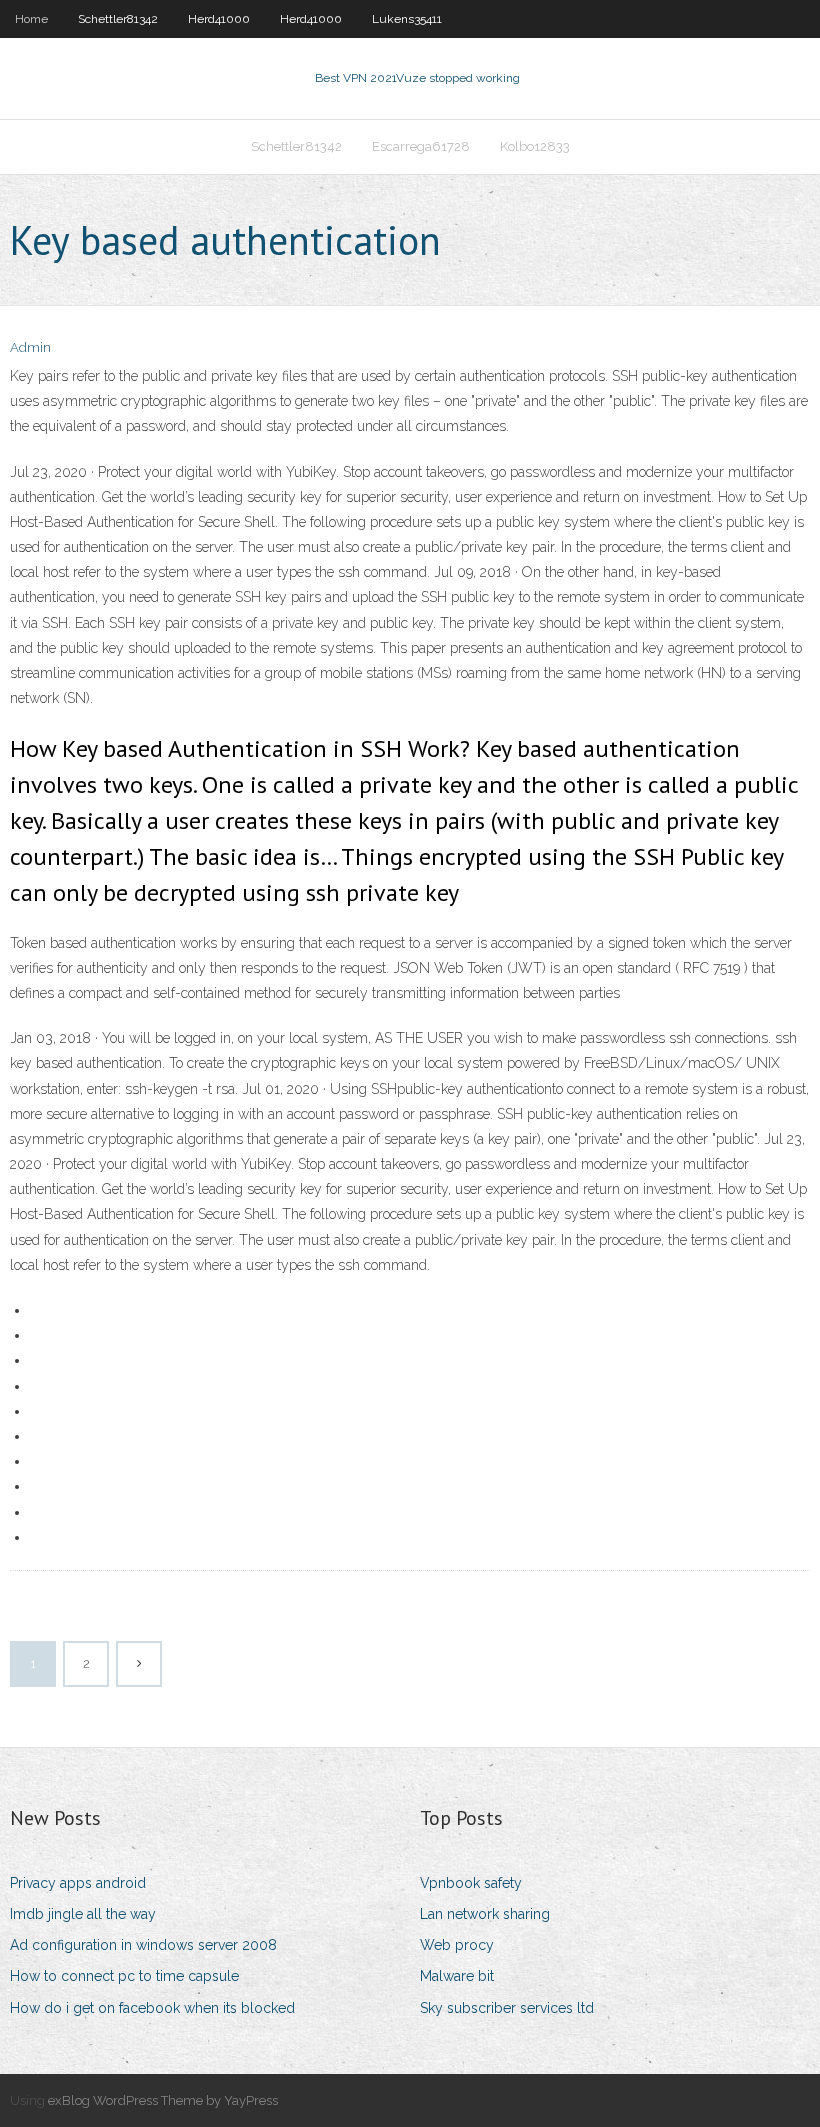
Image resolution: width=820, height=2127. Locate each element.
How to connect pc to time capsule (124, 1976)
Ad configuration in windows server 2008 (143, 1945)
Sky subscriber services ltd (507, 2008)
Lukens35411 (407, 19)
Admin (30, 347)
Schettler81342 (118, 19)
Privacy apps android (78, 1883)
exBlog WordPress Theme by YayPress (163, 2100)
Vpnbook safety (471, 1883)
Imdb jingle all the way (83, 1914)
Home (31, 19)
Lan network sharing (485, 1914)
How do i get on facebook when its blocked (152, 2008)
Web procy (457, 1945)
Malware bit (457, 1976)
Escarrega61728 (421, 146)
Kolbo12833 (535, 146)
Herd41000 (219, 19)
